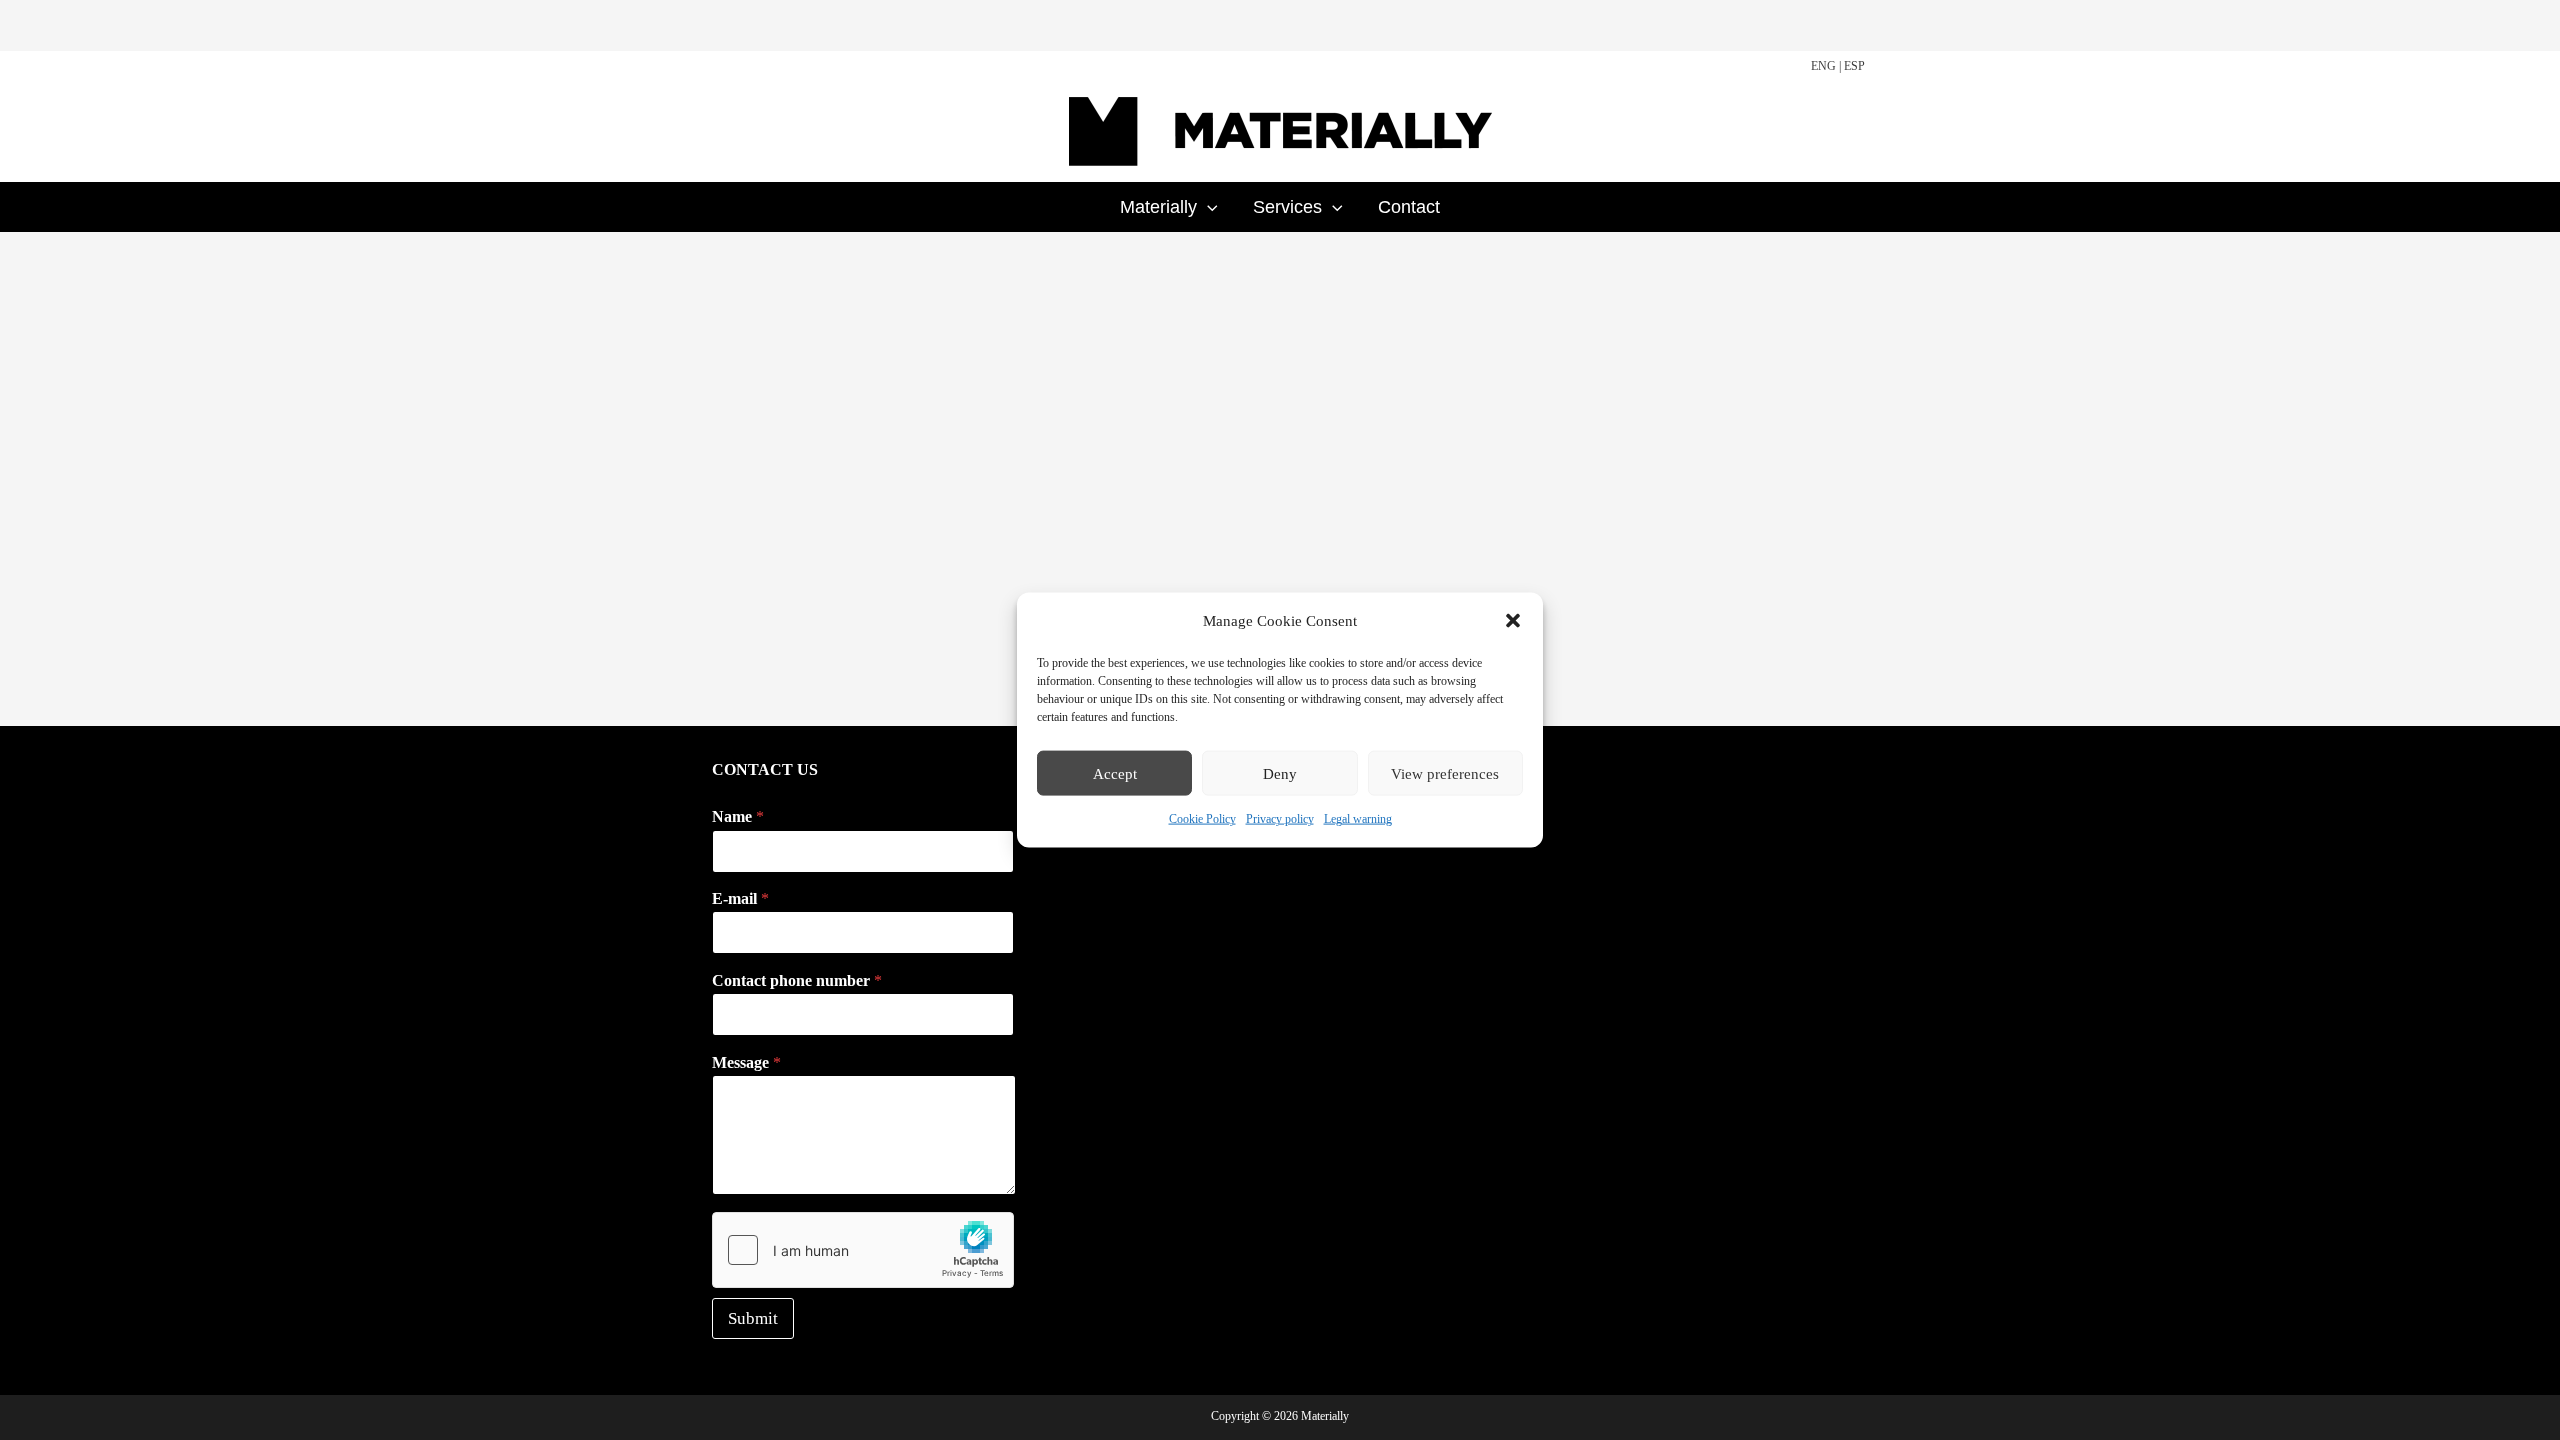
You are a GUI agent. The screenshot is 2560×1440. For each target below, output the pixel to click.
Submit (753, 1318)
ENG (1823, 66)
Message (746, 1062)
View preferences (1445, 774)
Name (738, 816)
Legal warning (1358, 819)
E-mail (740, 898)
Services (1287, 207)
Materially (1158, 207)
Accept (1115, 774)
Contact (1409, 207)
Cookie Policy (1202, 819)
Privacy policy (1280, 819)
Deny (1280, 774)
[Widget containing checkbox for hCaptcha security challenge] (863, 1250)
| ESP (1852, 66)
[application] (1207, 207)
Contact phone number (797, 980)
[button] (1513, 621)
